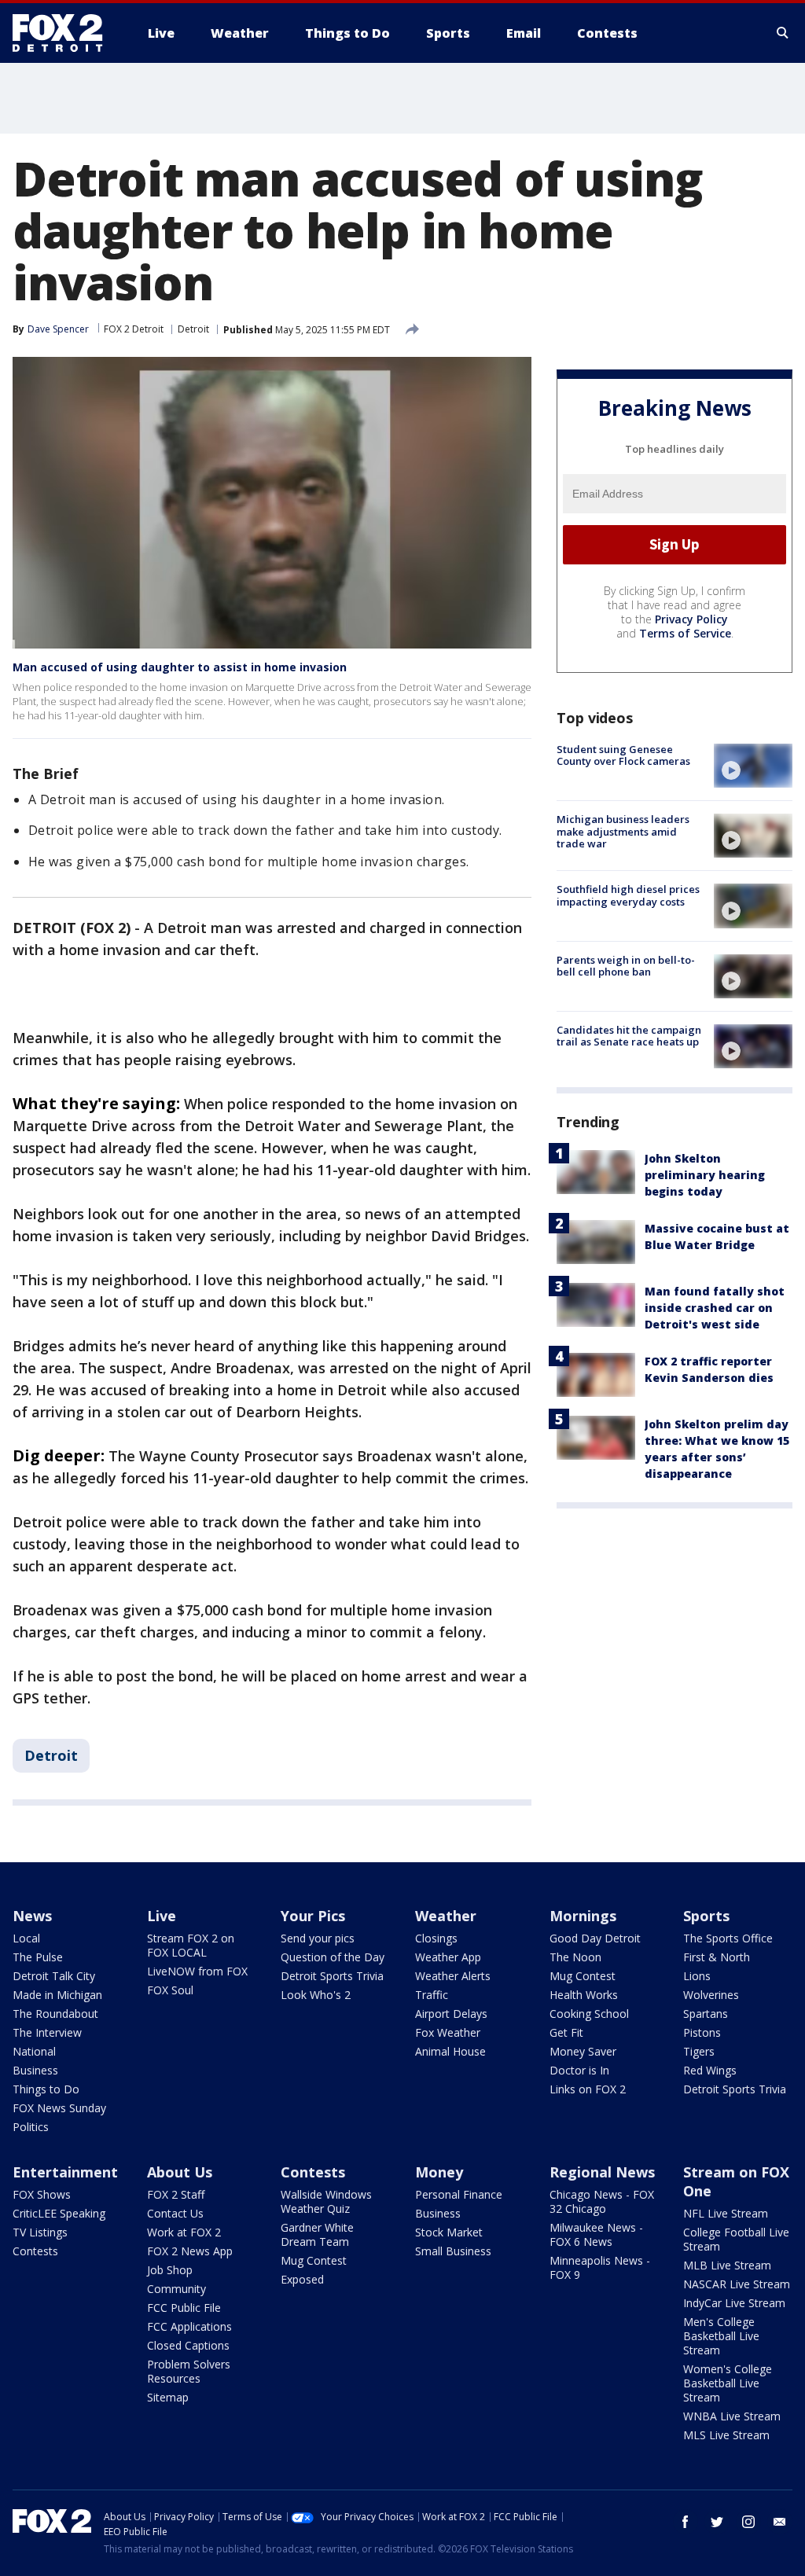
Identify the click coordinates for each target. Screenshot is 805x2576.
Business (35, 2070)
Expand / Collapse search (783, 33)
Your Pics (313, 1916)
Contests (35, 2251)
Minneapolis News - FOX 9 (600, 2267)
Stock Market (449, 2232)
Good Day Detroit (595, 1938)
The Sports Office (728, 1938)
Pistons (702, 2032)
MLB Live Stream (727, 2265)
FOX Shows (42, 2194)
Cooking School (589, 2014)
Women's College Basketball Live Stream (728, 2383)
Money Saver (583, 2051)
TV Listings (40, 2232)
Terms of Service (685, 633)
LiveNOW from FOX (197, 1971)
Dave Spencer (58, 329)
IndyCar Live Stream (734, 2303)
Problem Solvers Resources (189, 2371)
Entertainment (65, 2172)
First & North (717, 1957)
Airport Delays (451, 2014)
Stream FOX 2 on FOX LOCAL (191, 1945)
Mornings (583, 1916)
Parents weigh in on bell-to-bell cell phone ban (626, 966)
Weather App (448, 1957)
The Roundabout (55, 2014)
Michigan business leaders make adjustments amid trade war (623, 831)
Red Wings (710, 2070)
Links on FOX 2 (588, 2089)
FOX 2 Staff (176, 2194)
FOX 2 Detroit (134, 329)
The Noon (575, 1957)
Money (439, 2172)
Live (162, 1916)
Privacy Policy (691, 619)
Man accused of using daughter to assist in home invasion (180, 667)
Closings (436, 1938)
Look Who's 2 (316, 1995)
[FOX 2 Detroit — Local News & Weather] (64, 33)
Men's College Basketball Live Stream (721, 2336)
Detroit (193, 329)
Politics (31, 2127)
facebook (686, 2522)
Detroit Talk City (54, 1976)
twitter (717, 2522)
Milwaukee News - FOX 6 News (596, 2234)
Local (26, 1938)
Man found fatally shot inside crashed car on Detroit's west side (715, 1308)
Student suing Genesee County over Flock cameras (623, 755)
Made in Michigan (57, 1995)
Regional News (602, 2172)
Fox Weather (448, 2032)
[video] (753, 766)
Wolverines (711, 1995)
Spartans (706, 2014)
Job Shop (170, 2270)
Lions (697, 1976)
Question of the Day (333, 1957)
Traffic (432, 1995)
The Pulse (38, 1957)
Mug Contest (583, 1976)
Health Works (584, 1995)
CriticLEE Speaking (59, 2213)
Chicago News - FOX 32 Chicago (602, 2201)
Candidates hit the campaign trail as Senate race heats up (629, 1036)
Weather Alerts (453, 1976)
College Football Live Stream (736, 2239)
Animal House (450, 2051)
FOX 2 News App (190, 2251)
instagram (748, 2522)
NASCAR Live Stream (737, 2284)
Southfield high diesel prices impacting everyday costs (628, 895)
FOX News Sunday (59, 2108)
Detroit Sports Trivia (332, 1976)
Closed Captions (188, 2345)
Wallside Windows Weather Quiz (326, 2201)
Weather (446, 1916)
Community (176, 2289)
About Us (180, 2172)
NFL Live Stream (726, 2213)
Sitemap (168, 2397)
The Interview (47, 2032)
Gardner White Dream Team (317, 2234)
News (32, 1916)
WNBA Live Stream (732, 2416)
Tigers (699, 2051)
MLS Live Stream (726, 2435)
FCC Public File (184, 2308)
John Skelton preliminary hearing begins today (705, 1175)
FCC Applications (189, 2326)
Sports (706, 1916)
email (780, 2522)
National (34, 2051)
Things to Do (46, 2089)
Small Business (453, 2251)
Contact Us (175, 2213)
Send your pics (318, 1938)
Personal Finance (459, 2194)
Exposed (302, 2279)
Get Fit (566, 2032)
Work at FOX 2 (184, 2232)
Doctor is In (579, 2070)
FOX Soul (170, 1990)
